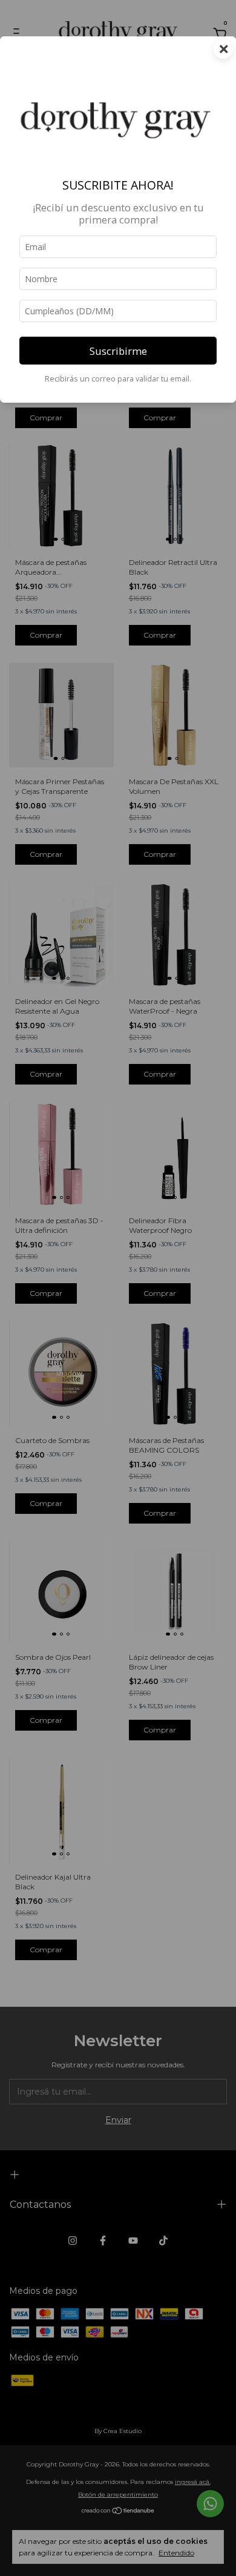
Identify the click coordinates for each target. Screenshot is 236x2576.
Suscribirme (118, 351)
